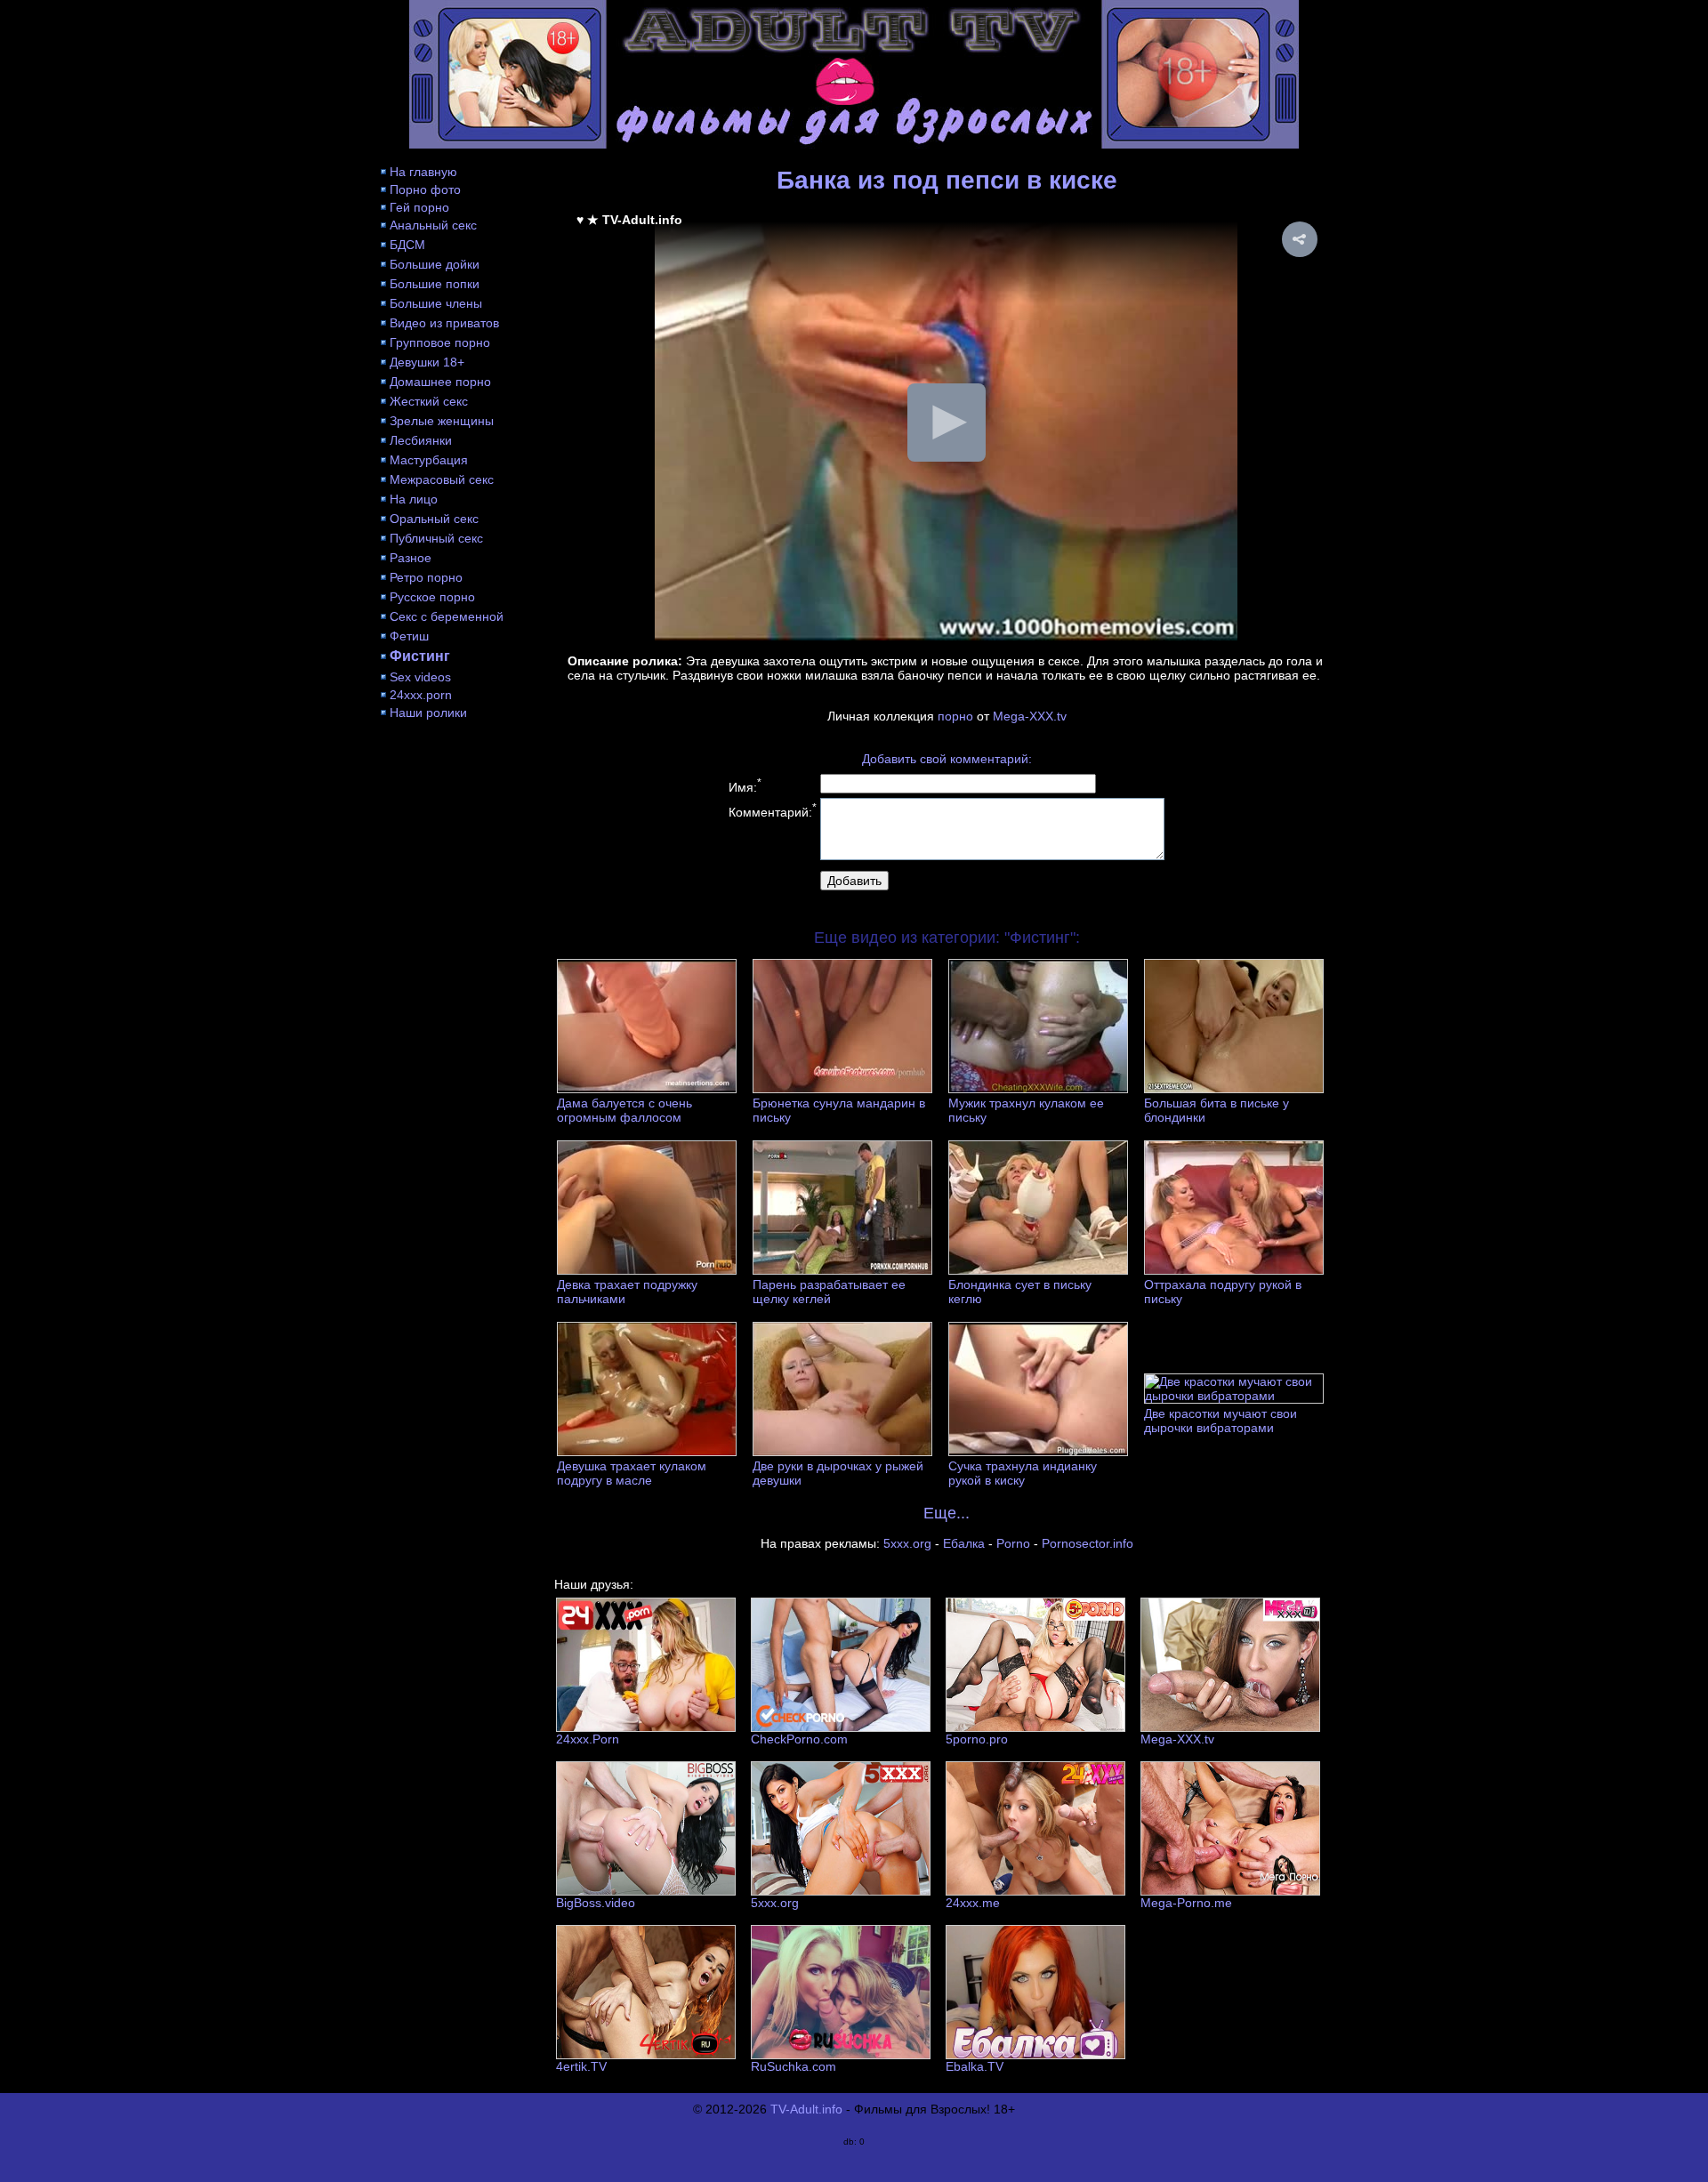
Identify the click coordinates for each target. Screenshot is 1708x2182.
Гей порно (419, 207)
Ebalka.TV (975, 2066)
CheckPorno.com (799, 1739)
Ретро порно (426, 577)
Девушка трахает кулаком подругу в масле (632, 1473)
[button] (1300, 239)
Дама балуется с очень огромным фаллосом (624, 1110)
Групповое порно (440, 342)
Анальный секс (433, 225)
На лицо (414, 499)
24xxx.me (973, 1903)
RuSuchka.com (794, 2066)
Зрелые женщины (442, 421)
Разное (411, 558)
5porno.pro (977, 1739)
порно (955, 716)
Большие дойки (435, 264)
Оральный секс (434, 519)
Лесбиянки (421, 440)
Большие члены (436, 303)
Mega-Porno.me (1186, 1903)
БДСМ (407, 245)
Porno (1013, 1543)
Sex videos (420, 677)
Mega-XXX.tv (1030, 716)
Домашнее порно (440, 382)
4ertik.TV (581, 2066)
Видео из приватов (444, 323)
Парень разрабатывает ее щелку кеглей (829, 1292)
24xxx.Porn (588, 1739)
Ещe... (947, 1513)
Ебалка (964, 1543)
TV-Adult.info (806, 2109)
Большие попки (435, 284)
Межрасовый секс (442, 479)
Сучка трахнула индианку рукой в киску (1023, 1473)
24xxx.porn (421, 695)
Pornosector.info (1088, 1543)
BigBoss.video (596, 1903)
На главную (423, 172)
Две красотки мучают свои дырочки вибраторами (1221, 1421)
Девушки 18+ (427, 362)
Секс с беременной (447, 616)
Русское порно (432, 597)
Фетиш (409, 636)
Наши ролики (428, 713)
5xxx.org (907, 1543)
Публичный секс (436, 538)
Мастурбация (429, 460)
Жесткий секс (429, 401)
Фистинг (420, 656)
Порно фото (425, 189)
